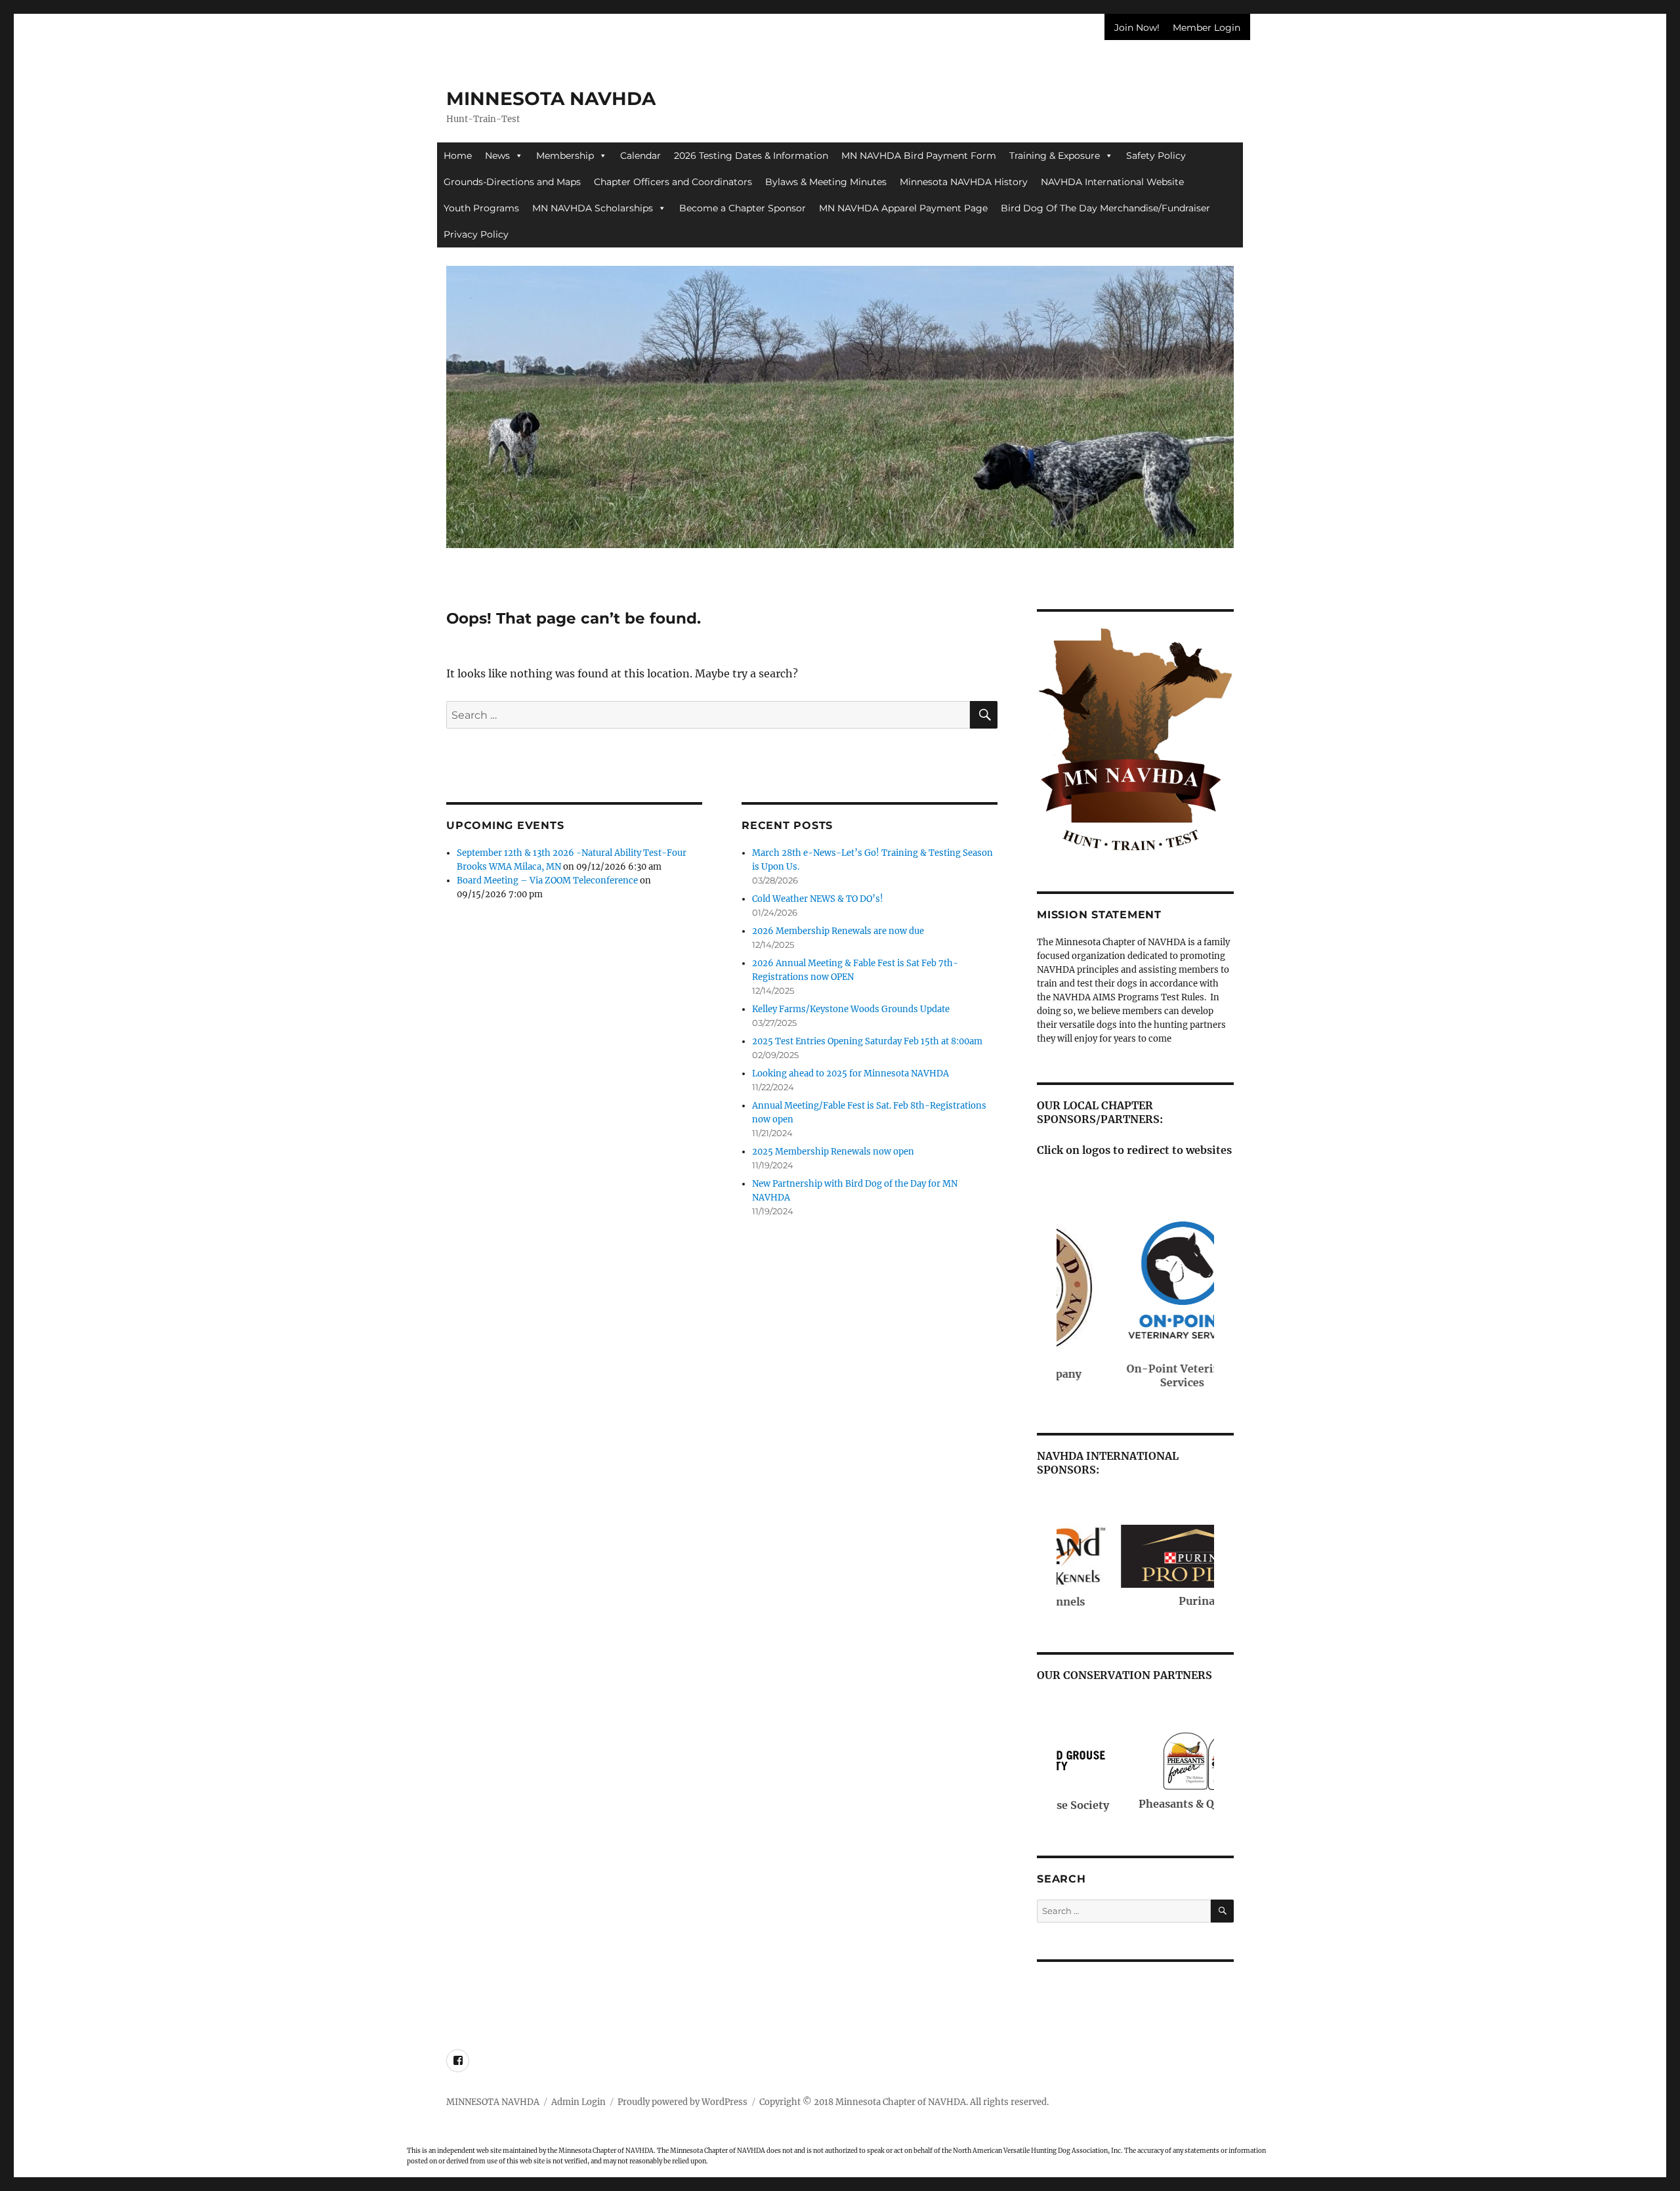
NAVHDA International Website (1112, 182)
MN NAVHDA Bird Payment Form (919, 156)
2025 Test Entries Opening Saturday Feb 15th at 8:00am (867, 1041)
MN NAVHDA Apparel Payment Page (903, 208)
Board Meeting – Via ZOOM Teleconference (547, 881)
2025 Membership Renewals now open (833, 1152)
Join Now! (1137, 28)
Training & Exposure (1055, 156)
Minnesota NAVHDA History (964, 182)
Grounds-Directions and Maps (512, 182)
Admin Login (578, 2102)
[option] (840, 384)
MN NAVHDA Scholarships (593, 208)
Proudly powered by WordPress (682, 2102)
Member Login (1207, 28)
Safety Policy (1156, 156)
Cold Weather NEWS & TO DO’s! (818, 899)
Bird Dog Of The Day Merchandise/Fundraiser (1105, 208)
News (497, 156)
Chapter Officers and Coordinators (673, 182)
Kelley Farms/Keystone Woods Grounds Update (851, 1009)
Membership (565, 156)
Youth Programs (481, 208)
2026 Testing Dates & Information (751, 156)
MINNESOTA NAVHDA (551, 98)
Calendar (640, 156)
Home (458, 156)
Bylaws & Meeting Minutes (826, 182)
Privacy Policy (476, 234)
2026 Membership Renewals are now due (838, 931)
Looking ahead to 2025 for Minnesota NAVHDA (850, 1074)
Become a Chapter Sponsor (743, 208)
